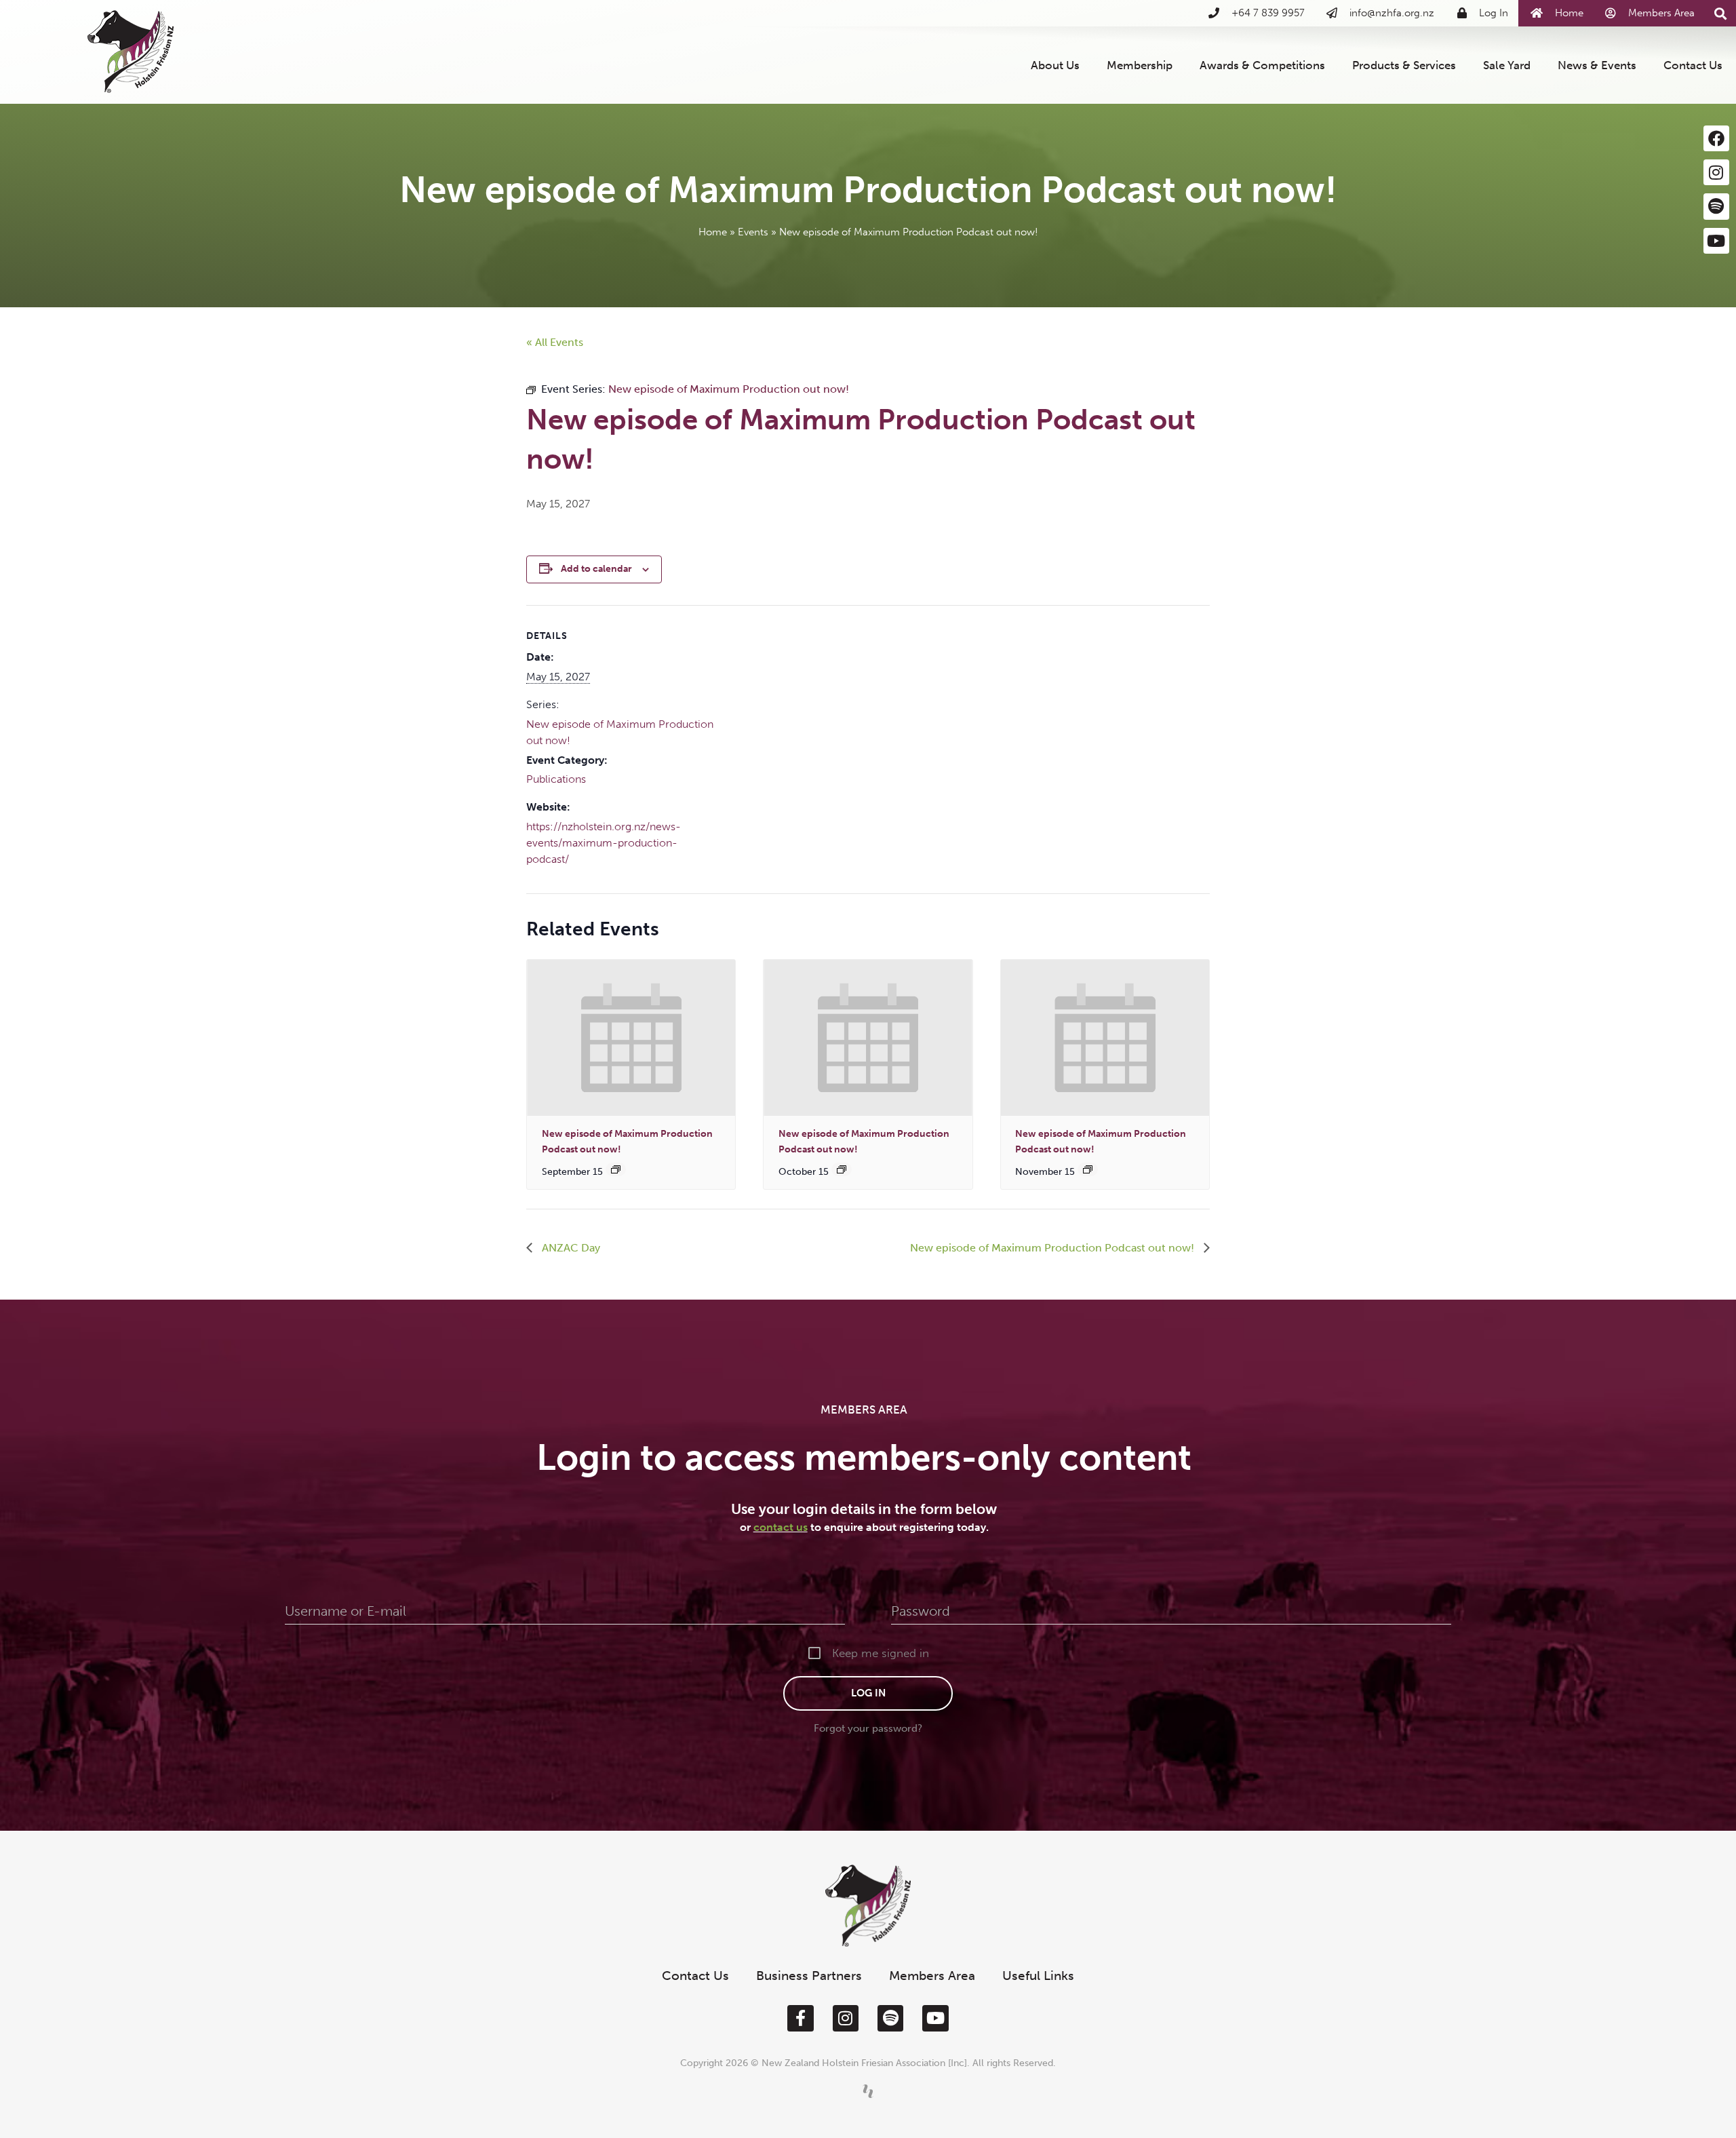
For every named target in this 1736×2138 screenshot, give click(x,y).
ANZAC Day (570, 1248)
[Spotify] (1716, 206)
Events (753, 232)
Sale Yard (1507, 65)
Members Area (932, 1976)
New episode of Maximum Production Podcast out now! (1053, 1248)
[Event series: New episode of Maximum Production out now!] (616, 1169)
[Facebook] (1716, 138)
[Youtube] (1716, 241)
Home (713, 232)
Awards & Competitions (1262, 65)
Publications (556, 779)
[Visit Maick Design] (868, 2091)
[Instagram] (1716, 172)
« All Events (555, 342)
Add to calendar (596, 569)
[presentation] (631, 1038)
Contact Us (1693, 65)
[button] (1721, 14)
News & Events (1597, 65)
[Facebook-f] (800, 2018)
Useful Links (1038, 1976)
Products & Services (1404, 65)
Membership (1140, 65)
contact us (781, 1527)
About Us (1055, 65)
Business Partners (809, 1976)
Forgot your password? (868, 1728)
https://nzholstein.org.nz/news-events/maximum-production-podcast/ (604, 843)
